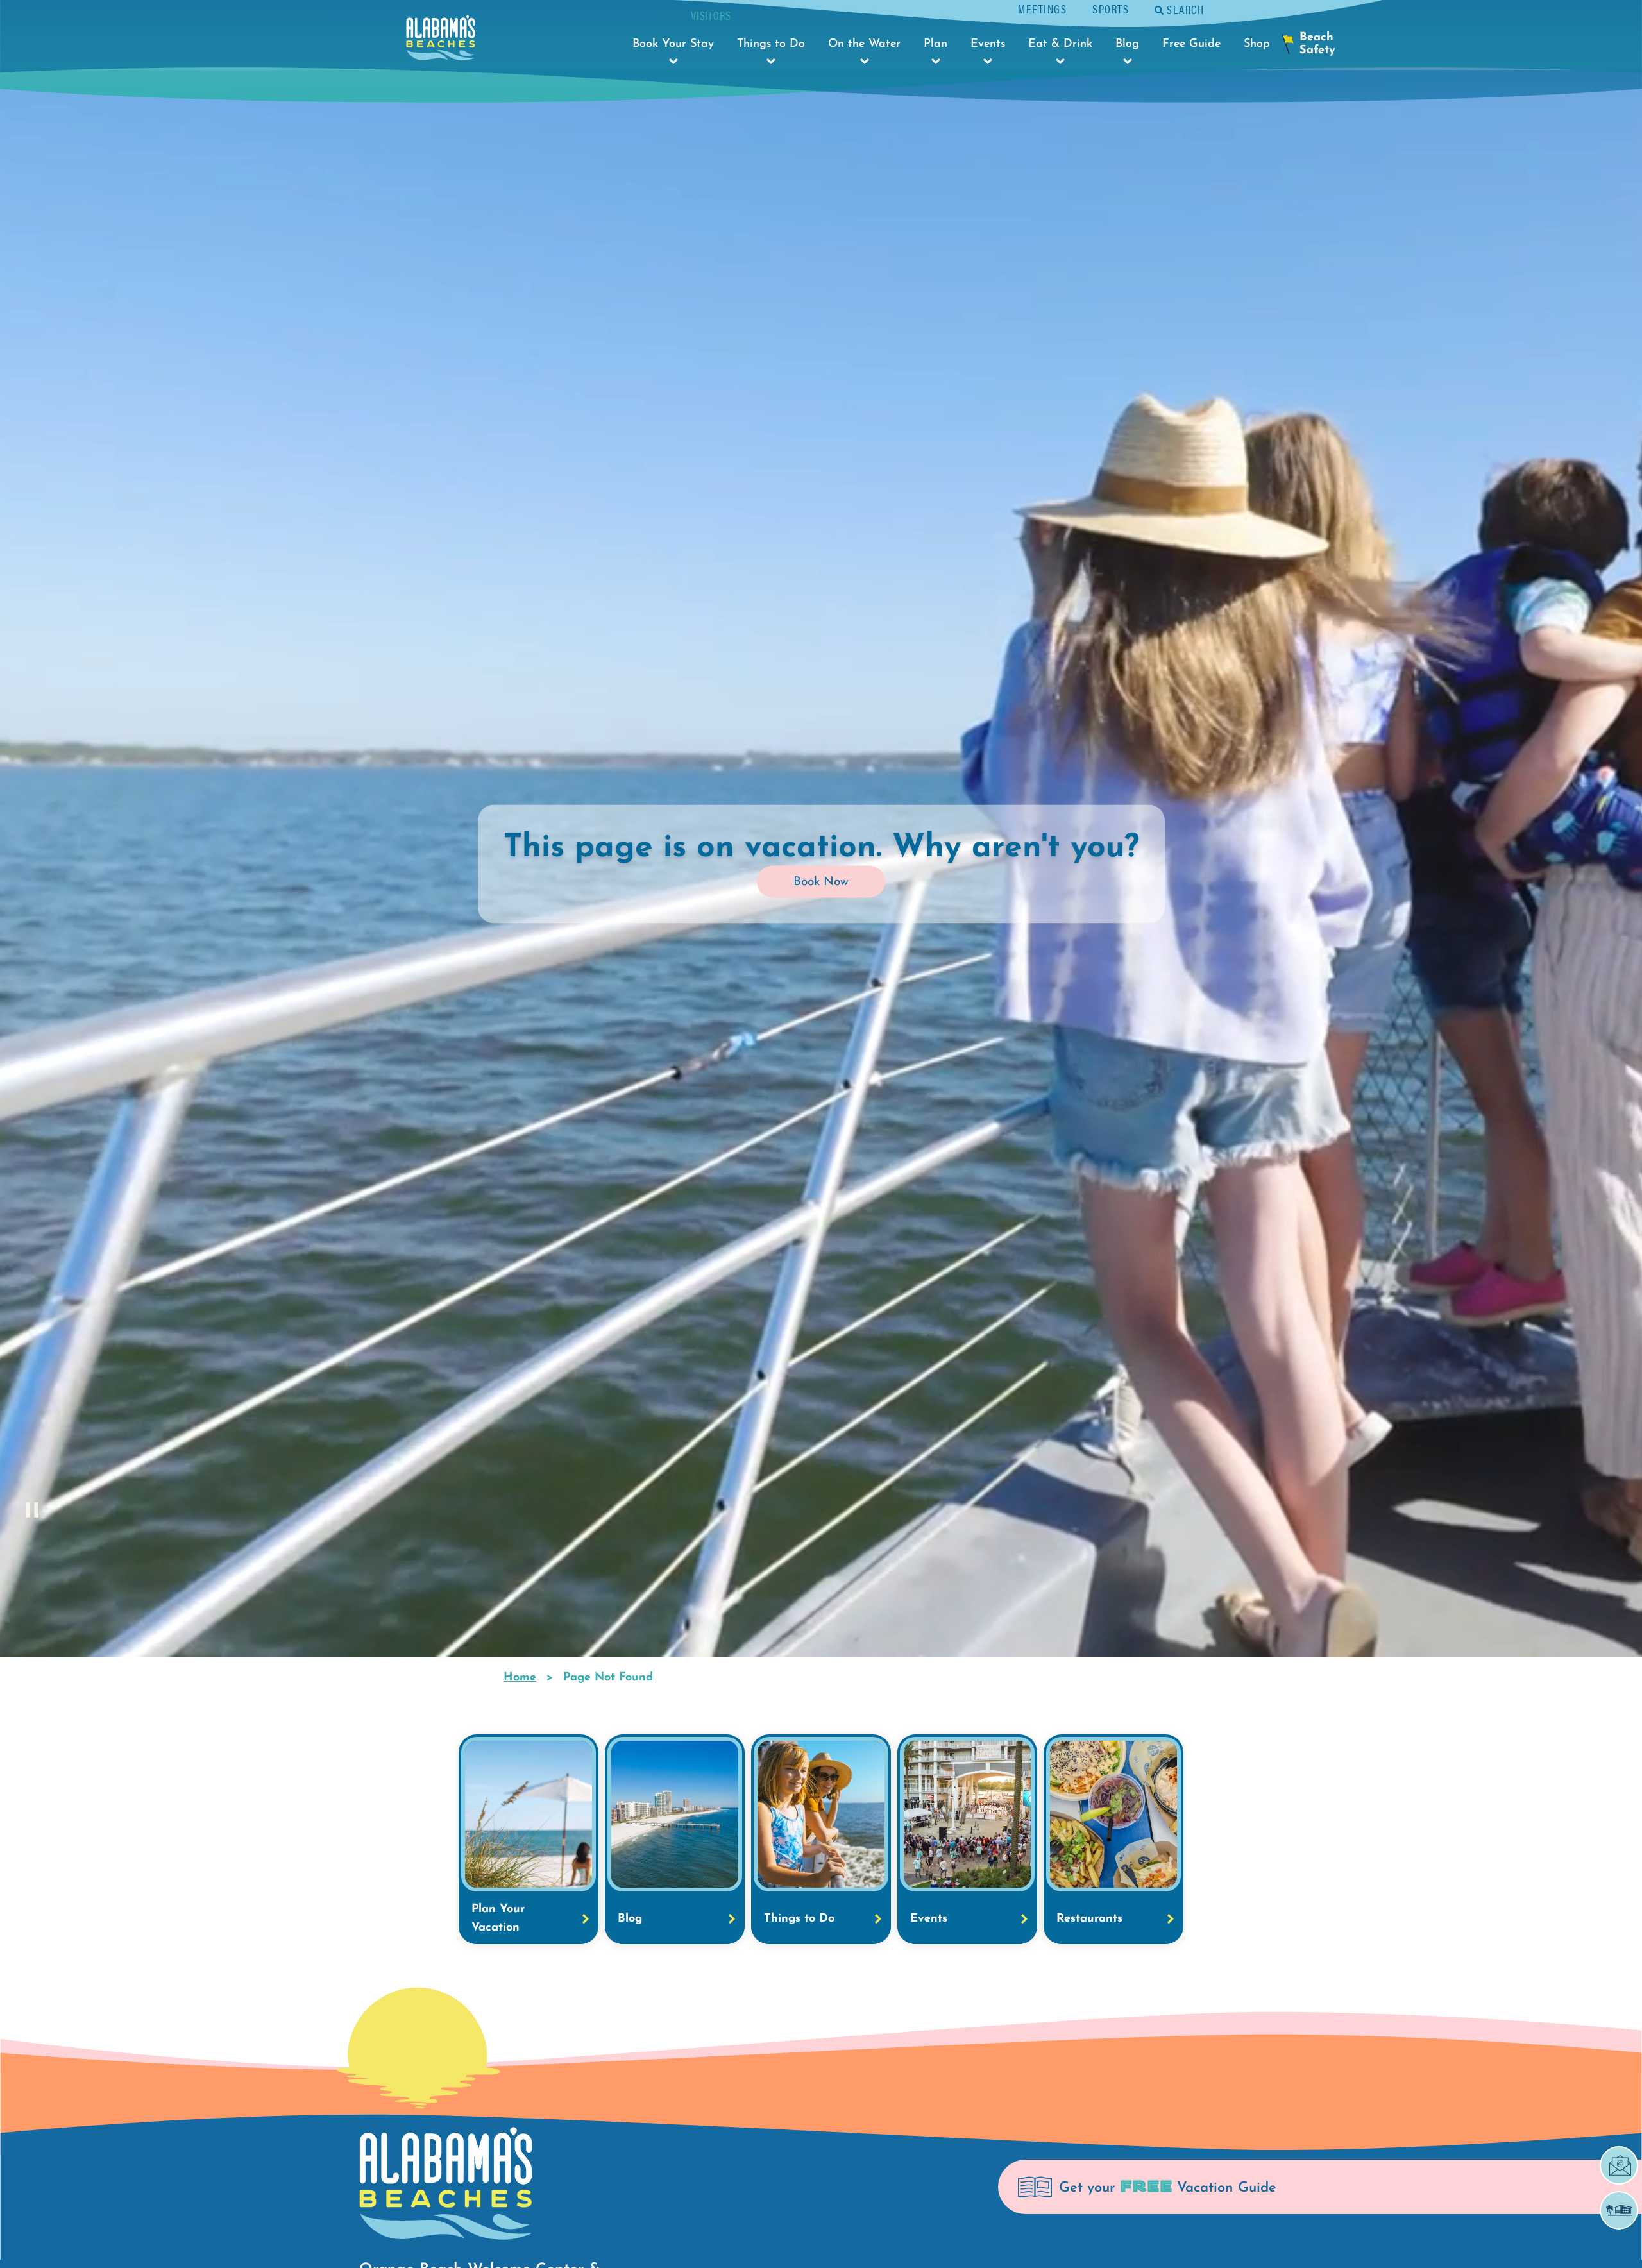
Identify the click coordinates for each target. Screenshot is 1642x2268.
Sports (1111, 9)
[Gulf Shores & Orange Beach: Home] (441, 41)
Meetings (1042, 9)
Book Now (821, 882)
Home (520, 1678)
